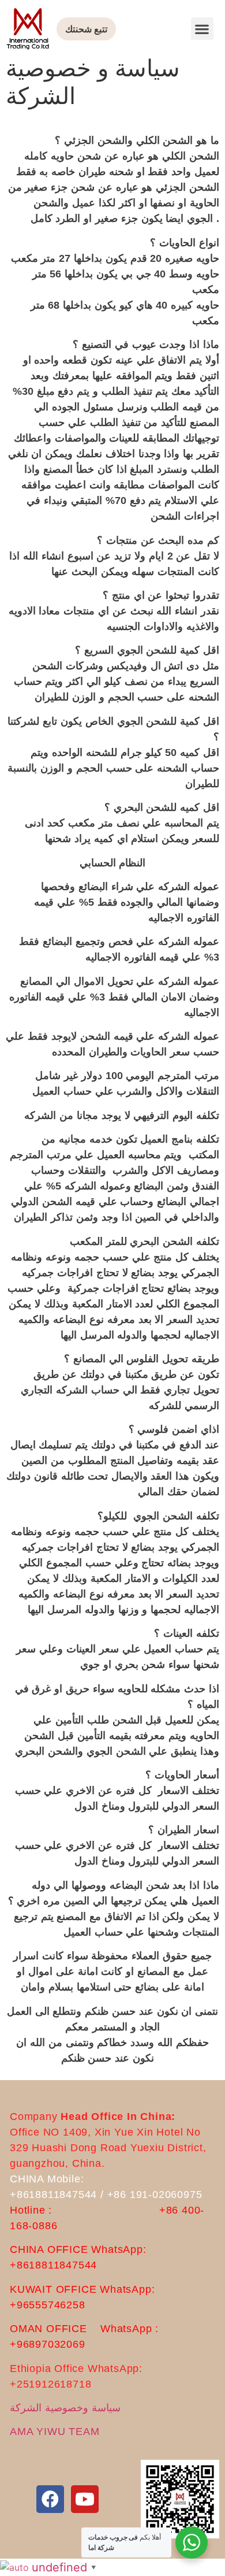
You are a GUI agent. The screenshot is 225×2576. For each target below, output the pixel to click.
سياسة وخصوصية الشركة (65, 2408)
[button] (202, 29)
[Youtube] (85, 2499)
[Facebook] (50, 2499)
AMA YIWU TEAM (55, 2432)
